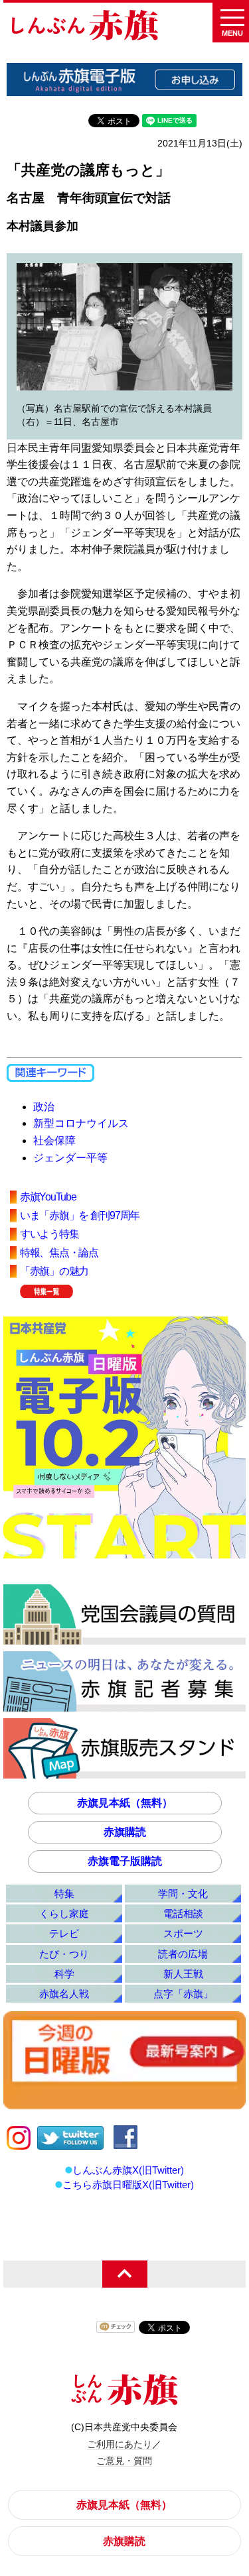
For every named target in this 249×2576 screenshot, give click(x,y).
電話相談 (183, 1913)
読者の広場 (183, 1954)
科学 (64, 1974)
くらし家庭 (64, 1913)
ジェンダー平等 (70, 1158)
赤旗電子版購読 (125, 1861)
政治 (44, 1107)
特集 (64, 1894)
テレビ (64, 1933)
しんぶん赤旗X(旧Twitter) (128, 2170)
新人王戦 (183, 1974)
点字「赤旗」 (183, 1994)
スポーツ (183, 1933)
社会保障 (54, 1141)
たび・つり (64, 1954)
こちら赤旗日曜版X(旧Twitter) (128, 2185)
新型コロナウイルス (81, 1123)
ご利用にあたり (120, 2444)
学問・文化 (183, 1894)
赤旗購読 (125, 1832)
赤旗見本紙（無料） (125, 1803)
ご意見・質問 (124, 2461)
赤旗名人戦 (64, 1994)
